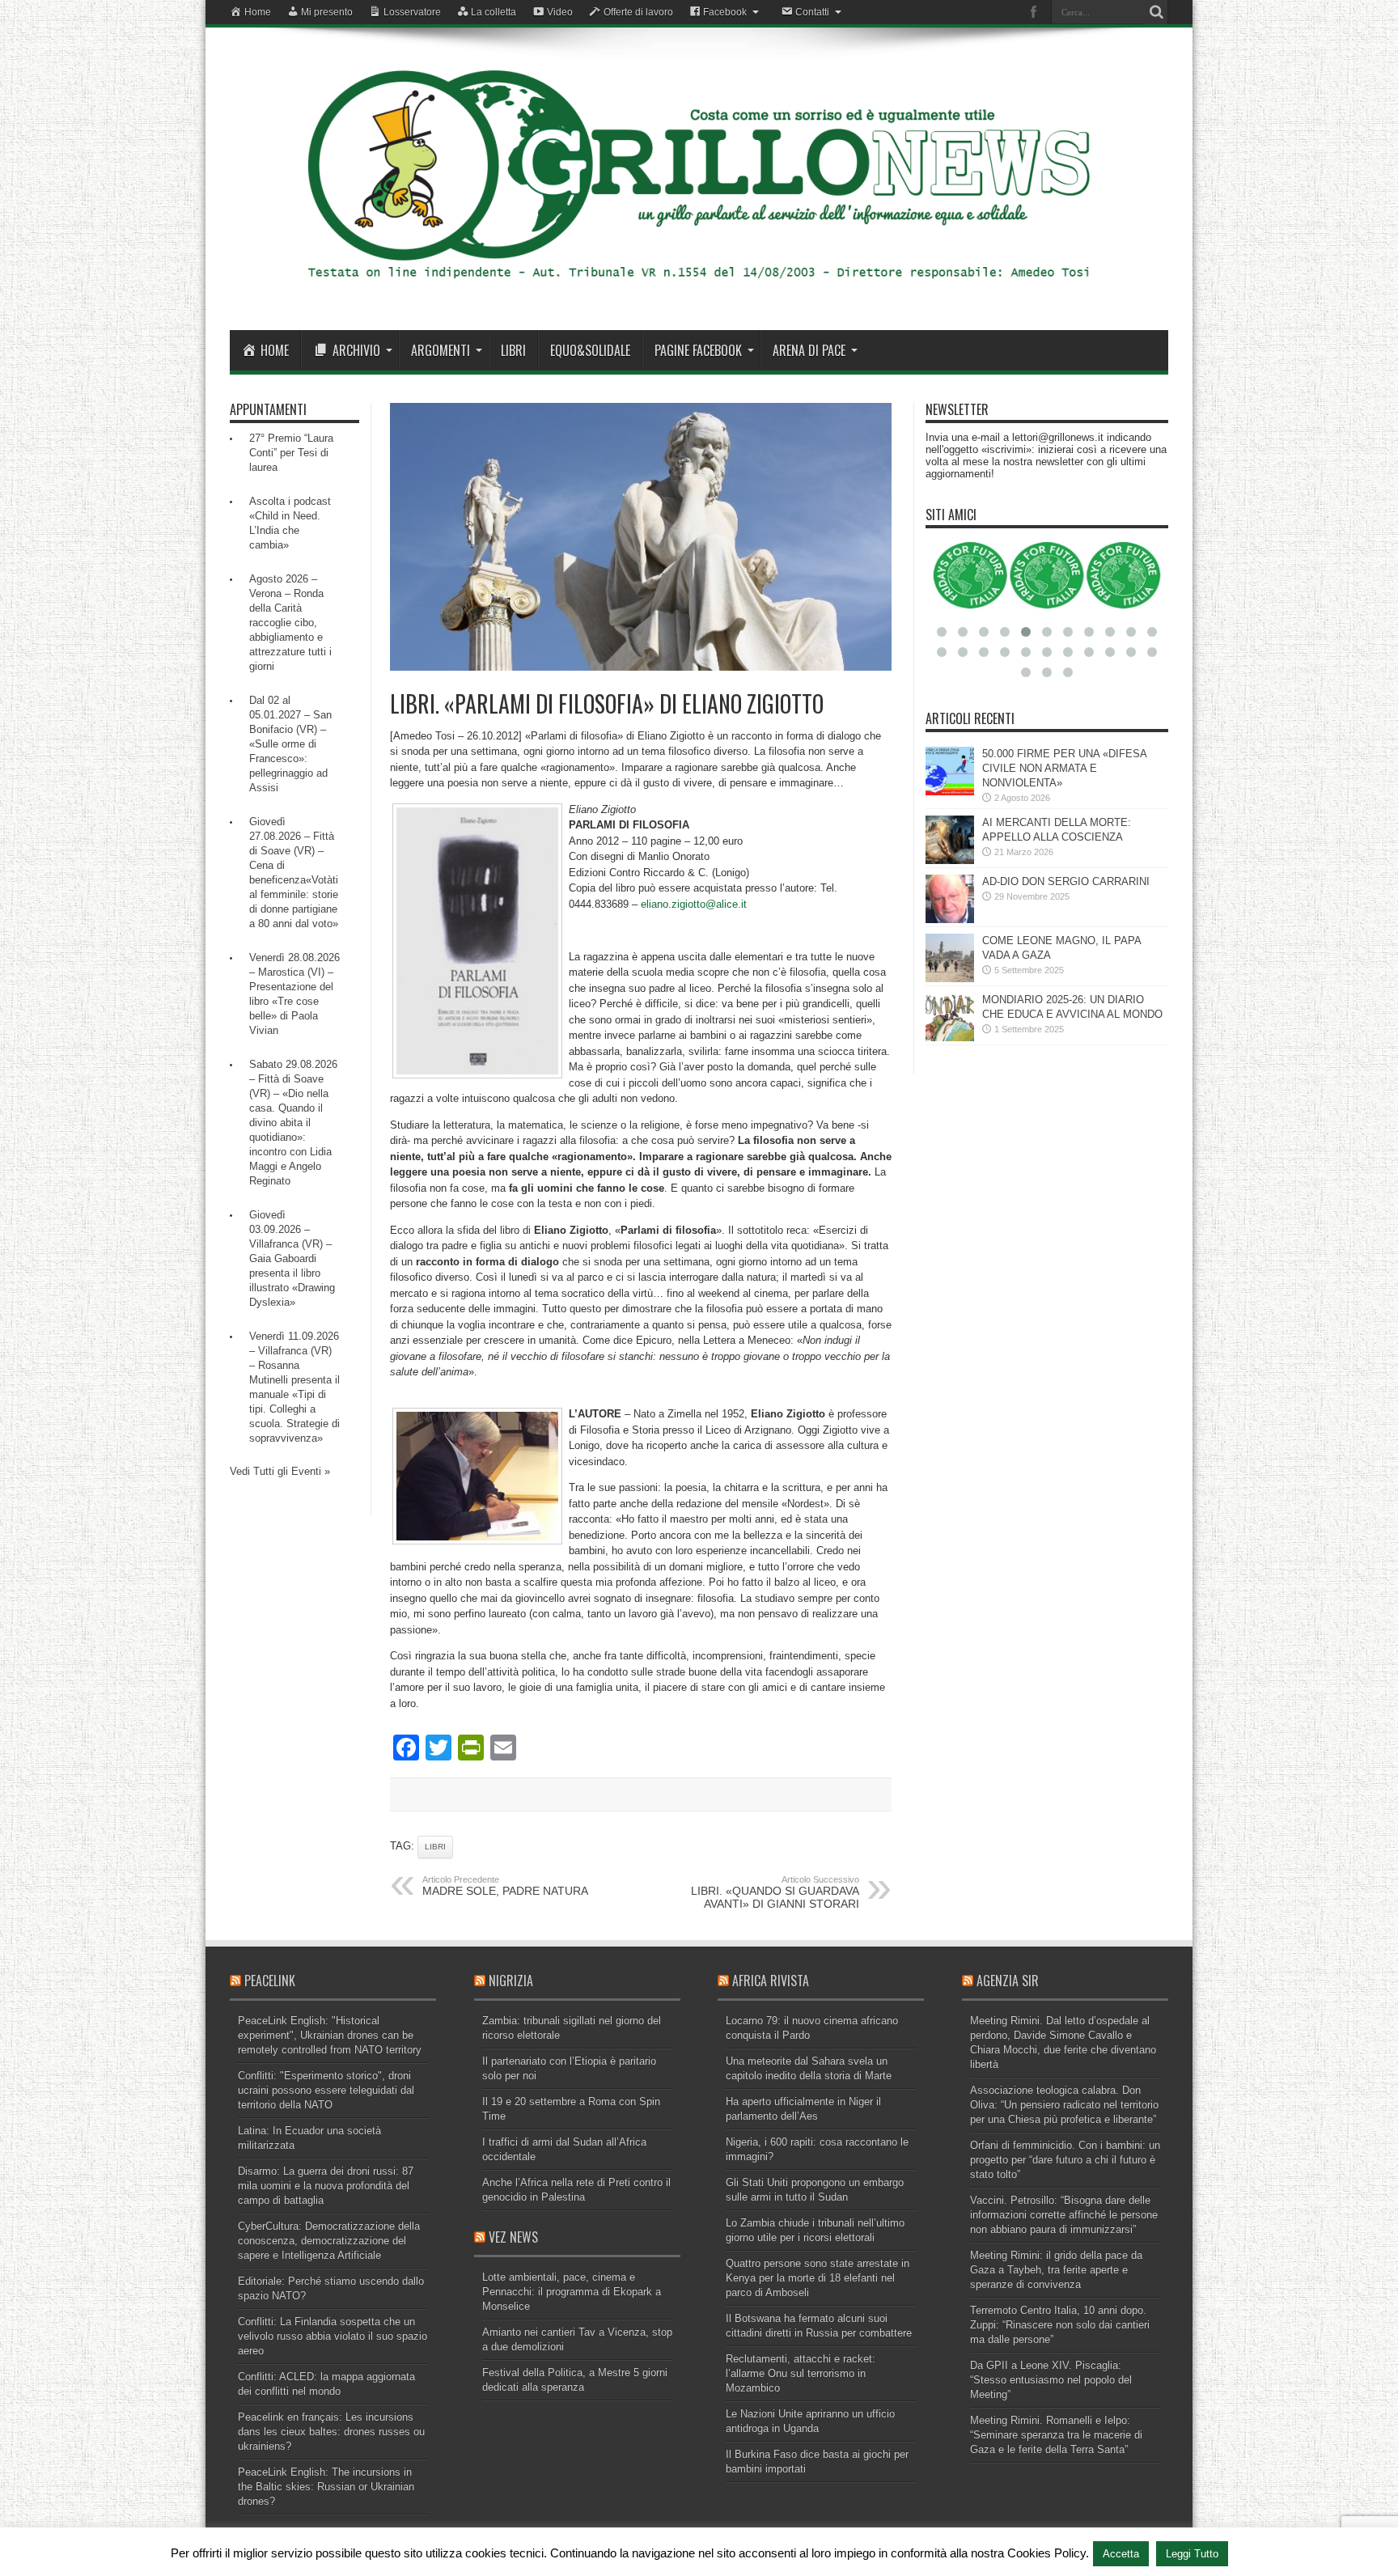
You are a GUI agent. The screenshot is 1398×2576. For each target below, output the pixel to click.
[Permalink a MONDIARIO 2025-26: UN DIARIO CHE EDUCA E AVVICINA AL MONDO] (950, 1038)
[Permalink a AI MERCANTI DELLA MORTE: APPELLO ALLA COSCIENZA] (950, 860)
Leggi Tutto (1192, 2554)
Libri (513, 350)
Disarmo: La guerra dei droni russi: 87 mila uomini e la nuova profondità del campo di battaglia (326, 2186)
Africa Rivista (771, 1981)
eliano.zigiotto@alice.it (694, 904)
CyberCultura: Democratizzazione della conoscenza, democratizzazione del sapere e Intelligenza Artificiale (329, 2241)
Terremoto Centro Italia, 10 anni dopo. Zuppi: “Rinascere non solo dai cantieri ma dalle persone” (1060, 2325)
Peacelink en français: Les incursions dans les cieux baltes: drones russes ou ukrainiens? (331, 2432)
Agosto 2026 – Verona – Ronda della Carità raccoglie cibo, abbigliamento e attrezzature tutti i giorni (290, 623)
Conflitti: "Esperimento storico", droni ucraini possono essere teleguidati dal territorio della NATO (326, 2090)
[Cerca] (1156, 12)
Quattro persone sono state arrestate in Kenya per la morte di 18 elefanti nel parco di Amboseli (818, 2278)
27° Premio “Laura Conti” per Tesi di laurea (291, 453)
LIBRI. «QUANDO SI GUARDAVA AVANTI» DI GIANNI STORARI (775, 1892)
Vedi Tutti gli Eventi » (280, 1471)
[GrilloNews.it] (699, 290)
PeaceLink (270, 1981)
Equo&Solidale (590, 350)
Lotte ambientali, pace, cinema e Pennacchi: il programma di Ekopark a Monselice (572, 2292)
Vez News (513, 2237)
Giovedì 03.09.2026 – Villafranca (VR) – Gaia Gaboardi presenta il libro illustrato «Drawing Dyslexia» (292, 1258)
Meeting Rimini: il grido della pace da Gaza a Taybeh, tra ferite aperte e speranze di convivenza (1056, 2270)
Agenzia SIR (1008, 1981)
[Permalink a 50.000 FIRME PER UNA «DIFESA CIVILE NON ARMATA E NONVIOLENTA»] (950, 792)
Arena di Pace (809, 350)
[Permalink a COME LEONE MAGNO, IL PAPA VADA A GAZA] (950, 979)
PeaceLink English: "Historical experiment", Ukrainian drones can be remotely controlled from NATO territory (330, 2035)
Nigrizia (511, 1981)
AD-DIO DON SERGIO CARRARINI (1066, 881)
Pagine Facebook (698, 350)
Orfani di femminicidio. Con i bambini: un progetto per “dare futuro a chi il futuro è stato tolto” (1065, 2160)
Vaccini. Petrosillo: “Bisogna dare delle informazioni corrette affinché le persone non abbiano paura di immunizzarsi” (1064, 2215)
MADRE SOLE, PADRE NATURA (505, 1886)
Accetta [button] (1121, 2554)
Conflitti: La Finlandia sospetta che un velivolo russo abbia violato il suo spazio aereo (333, 2336)
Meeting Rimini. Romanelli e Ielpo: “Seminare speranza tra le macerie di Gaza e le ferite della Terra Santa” (1056, 2435)
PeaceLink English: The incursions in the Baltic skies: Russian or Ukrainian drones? (326, 2487)
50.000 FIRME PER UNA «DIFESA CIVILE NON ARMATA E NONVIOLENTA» (1064, 768)
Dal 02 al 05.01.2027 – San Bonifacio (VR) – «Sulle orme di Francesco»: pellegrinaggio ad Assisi (290, 744)
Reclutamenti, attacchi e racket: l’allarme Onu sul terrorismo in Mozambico (801, 2373)
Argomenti (441, 350)
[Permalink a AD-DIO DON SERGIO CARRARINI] (950, 919)
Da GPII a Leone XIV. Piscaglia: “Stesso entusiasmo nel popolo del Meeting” (1051, 2380)
